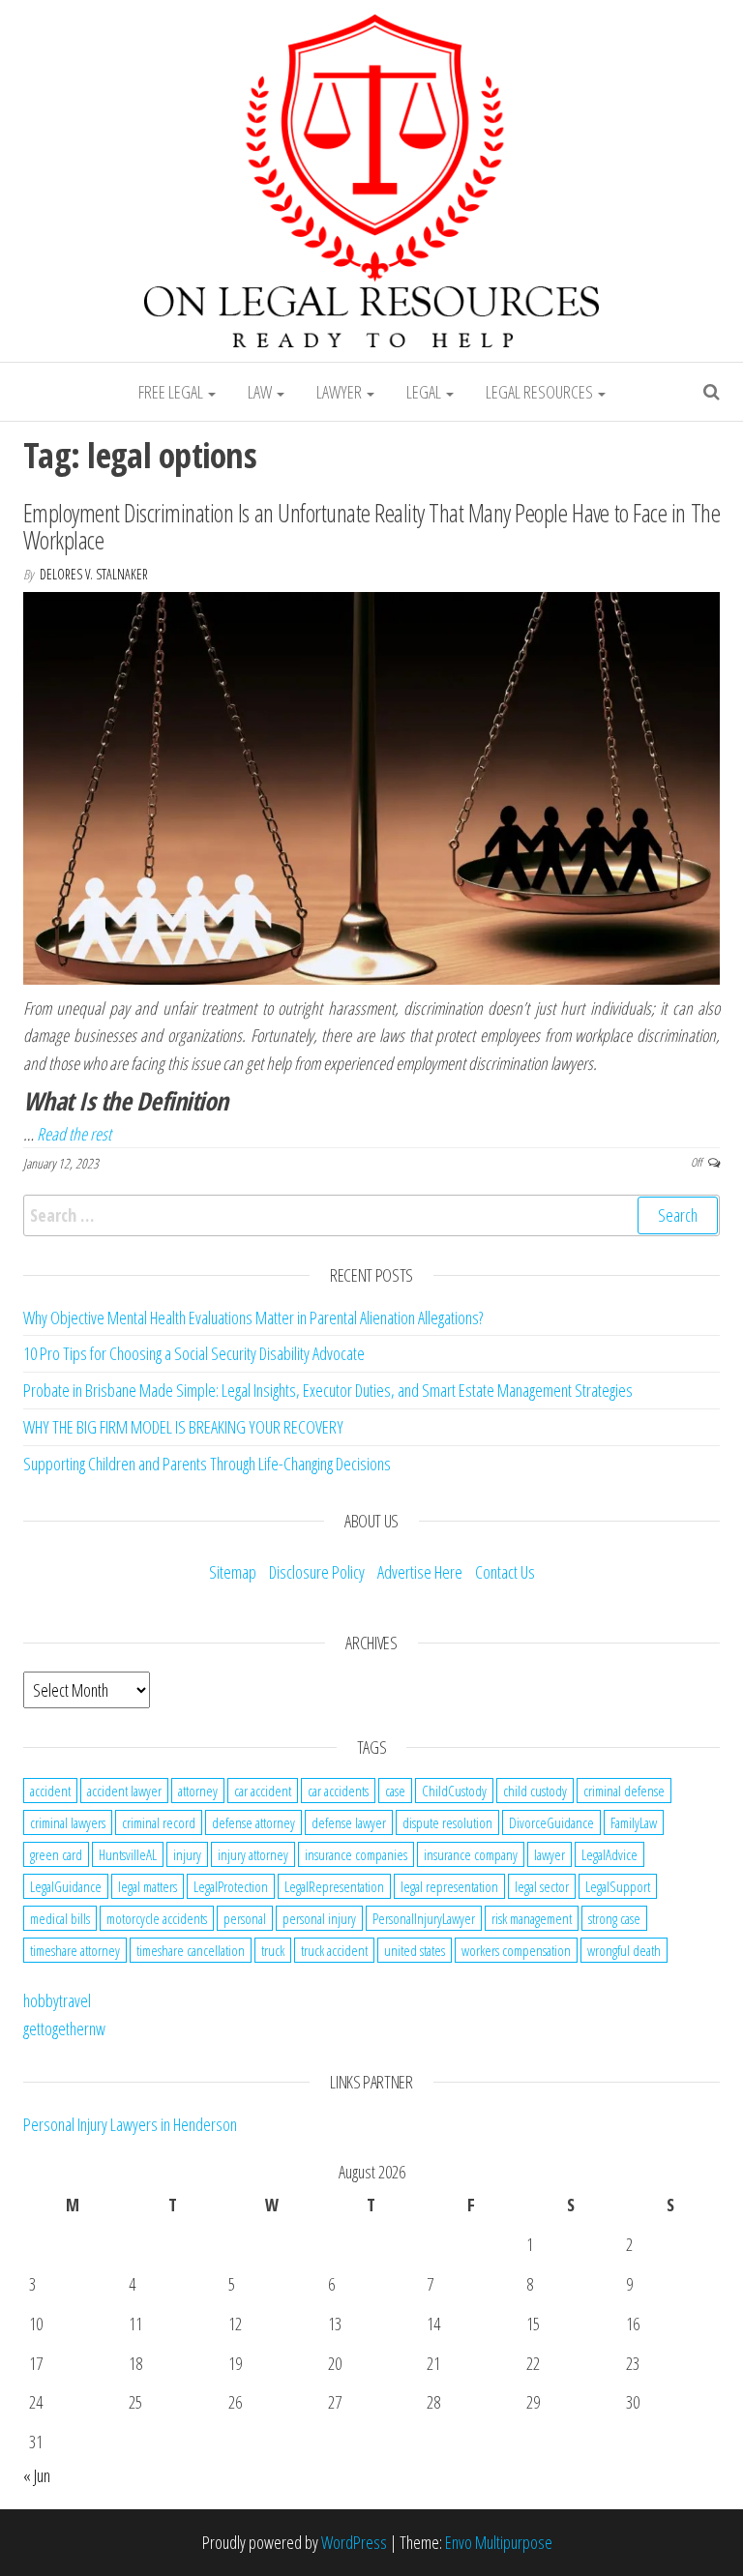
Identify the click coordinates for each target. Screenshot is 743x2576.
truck (273, 1950)
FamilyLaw (634, 1822)
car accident (263, 1791)
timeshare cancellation (191, 1950)
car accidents (338, 1791)
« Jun (37, 2475)
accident (50, 1791)
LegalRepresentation (334, 1886)
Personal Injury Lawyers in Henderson (130, 2124)
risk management (532, 1918)
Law (261, 392)
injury (187, 1854)
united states (415, 1950)
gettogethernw (64, 2028)
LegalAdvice (609, 1854)
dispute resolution (447, 1822)
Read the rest (74, 1134)
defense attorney (253, 1822)
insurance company (471, 1854)
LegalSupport (618, 1886)
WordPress (354, 2542)
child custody (535, 1791)
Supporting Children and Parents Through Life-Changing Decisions (207, 1464)
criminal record (159, 1822)
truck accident (334, 1950)
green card (56, 1854)
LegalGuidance (66, 1886)
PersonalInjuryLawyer (424, 1918)
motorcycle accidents (157, 1918)
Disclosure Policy (317, 1572)
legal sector (542, 1886)
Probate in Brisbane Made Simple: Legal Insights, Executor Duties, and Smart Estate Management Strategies (328, 1390)
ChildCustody (454, 1791)
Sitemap (233, 1572)
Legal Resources (541, 392)
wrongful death (624, 1950)
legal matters (148, 1886)
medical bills (60, 1918)
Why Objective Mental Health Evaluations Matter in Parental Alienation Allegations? (253, 1318)
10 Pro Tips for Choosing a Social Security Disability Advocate (194, 1353)
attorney (198, 1791)
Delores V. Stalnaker (94, 574)
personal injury (319, 1918)
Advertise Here (420, 1572)
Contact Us (505, 1572)
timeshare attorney (75, 1950)
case (395, 1791)
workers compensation (516, 1950)
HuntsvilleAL (128, 1854)
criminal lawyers (68, 1822)
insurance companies (356, 1854)
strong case (614, 1918)
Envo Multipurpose (499, 2542)
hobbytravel (57, 2000)
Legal (425, 392)
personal (245, 1918)
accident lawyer (124, 1791)
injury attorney (253, 1854)
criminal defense (624, 1791)
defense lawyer (349, 1822)
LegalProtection (231, 1886)
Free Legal (172, 392)
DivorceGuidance (551, 1822)
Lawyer (341, 392)
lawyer (550, 1854)
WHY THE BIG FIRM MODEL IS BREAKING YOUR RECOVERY (183, 1427)
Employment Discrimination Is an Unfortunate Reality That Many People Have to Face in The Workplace (371, 527)
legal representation (449, 1886)
